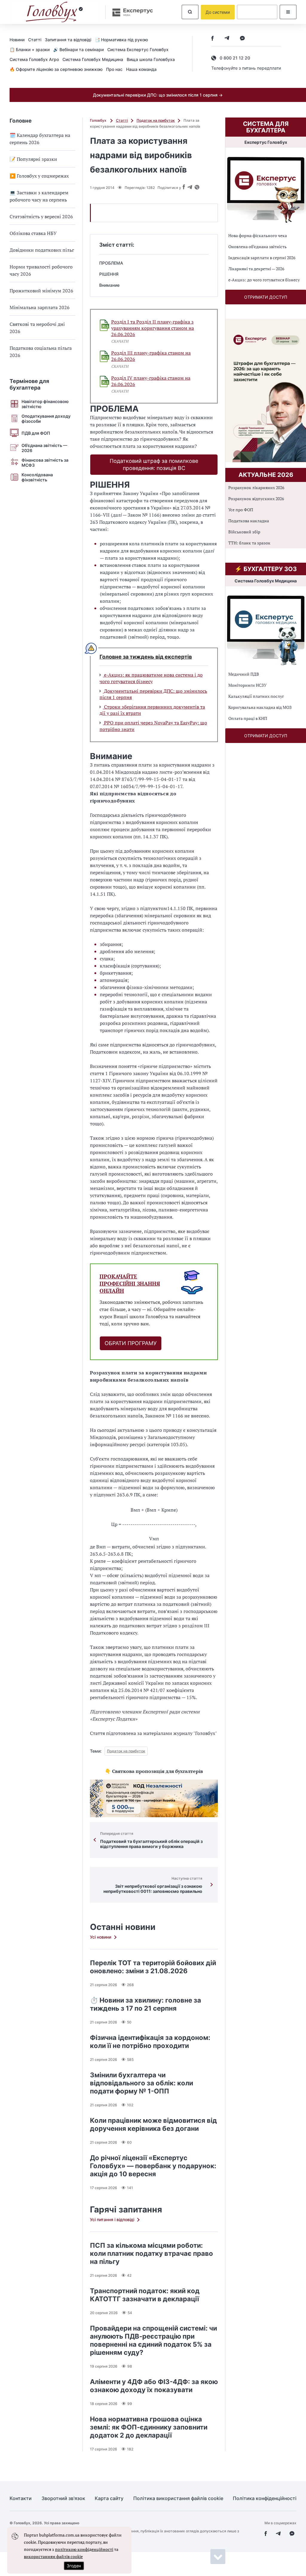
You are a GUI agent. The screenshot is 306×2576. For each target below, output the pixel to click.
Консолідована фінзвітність (37, 477)
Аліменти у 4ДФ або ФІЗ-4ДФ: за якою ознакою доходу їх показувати (154, 2386)
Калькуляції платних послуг (256, 696)
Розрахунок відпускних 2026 (256, 499)
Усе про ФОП (241, 510)
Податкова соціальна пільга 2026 (41, 352)
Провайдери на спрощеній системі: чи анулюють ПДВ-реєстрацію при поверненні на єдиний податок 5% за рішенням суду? (153, 2340)
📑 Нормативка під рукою (121, 40)
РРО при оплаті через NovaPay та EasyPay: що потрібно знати (153, 726)
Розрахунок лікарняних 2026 (256, 487)
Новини (17, 40)
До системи (218, 12)
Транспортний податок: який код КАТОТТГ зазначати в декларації (145, 2295)
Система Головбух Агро (34, 59)
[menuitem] (19, 39)
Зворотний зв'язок (63, 2498)
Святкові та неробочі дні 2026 (37, 328)
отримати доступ (266, 297)
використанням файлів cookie (53, 2556)
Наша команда (141, 69)
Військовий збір (244, 532)
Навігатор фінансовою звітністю (45, 404)
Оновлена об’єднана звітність (257, 247)
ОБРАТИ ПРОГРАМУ (131, 1343)
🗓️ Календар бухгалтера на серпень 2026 (40, 139)
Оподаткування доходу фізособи (46, 419)
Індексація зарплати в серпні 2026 (262, 258)
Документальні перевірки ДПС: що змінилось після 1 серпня (153, 694)
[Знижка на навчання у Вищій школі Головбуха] (154, 1798)
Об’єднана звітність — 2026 (44, 448)
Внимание (109, 285)
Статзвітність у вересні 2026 (41, 216)
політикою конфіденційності (84, 2549)
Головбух (99, 120)
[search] (190, 12)
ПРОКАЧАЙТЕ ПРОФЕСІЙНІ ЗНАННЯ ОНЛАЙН (130, 1284)
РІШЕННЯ (109, 274)
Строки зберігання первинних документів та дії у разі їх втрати (152, 710)
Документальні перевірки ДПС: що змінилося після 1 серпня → (158, 95)
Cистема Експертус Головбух (138, 49)
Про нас (114, 69)
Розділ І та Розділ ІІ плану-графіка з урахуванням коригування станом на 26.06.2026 (153, 328)
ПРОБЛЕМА (111, 263)
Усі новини (101, 1937)
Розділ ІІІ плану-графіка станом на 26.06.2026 (151, 356)
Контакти (21, 2498)
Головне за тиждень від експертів (146, 657)
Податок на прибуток (156, 120)
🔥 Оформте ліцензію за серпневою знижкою (56, 69)
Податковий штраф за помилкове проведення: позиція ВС (154, 464)
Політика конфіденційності (265, 2498)
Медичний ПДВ (244, 674)
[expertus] (130, 12)
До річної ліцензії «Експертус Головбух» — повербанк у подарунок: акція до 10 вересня (153, 2166)
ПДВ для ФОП (36, 433)
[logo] (54, 12)
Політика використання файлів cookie (178, 2498)
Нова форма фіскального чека (258, 235)
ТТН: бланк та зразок (249, 543)
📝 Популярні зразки (33, 159)
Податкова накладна (249, 521)
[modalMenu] (288, 12)
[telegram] (227, 39)
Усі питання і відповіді (112, 2219)
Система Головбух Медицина (93, 59)
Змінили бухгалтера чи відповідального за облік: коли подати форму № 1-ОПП (141, 2083)
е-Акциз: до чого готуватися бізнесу (264, 280)
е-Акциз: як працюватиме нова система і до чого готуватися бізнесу (151, 678)
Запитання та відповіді (68, 40)
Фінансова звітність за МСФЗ (45, 463)
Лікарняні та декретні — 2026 (256, 269)
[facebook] (212, 39)
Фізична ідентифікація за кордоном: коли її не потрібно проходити (150, 2042)
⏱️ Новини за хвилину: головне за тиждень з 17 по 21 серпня (146, 2004)
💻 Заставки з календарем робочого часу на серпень (39, 196)
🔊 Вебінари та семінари (78, 49)
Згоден (74, 2566)
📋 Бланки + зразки (30, 49)
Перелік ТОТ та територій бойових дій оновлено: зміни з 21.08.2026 (153, 1967)
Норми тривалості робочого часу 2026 (41, 270)
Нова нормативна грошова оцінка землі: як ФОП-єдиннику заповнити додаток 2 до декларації (149, 2427)
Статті (35, 40)
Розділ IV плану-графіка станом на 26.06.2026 (151, 381)
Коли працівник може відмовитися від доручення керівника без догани (153, 2124)
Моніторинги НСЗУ (247, 685)
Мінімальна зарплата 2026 (40, 307)
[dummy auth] (257, 12)
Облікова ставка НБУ (33, 233)
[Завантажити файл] (105, 325)
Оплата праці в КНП (248, 718)
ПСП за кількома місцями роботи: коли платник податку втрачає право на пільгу (152, 2253)
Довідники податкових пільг (42, 250)
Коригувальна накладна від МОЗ (260, 707)
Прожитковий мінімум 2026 (41, 291)
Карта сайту (109, 2498)
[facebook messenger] (242, 39)
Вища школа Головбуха (151, 59)
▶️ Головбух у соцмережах (39, 176)
